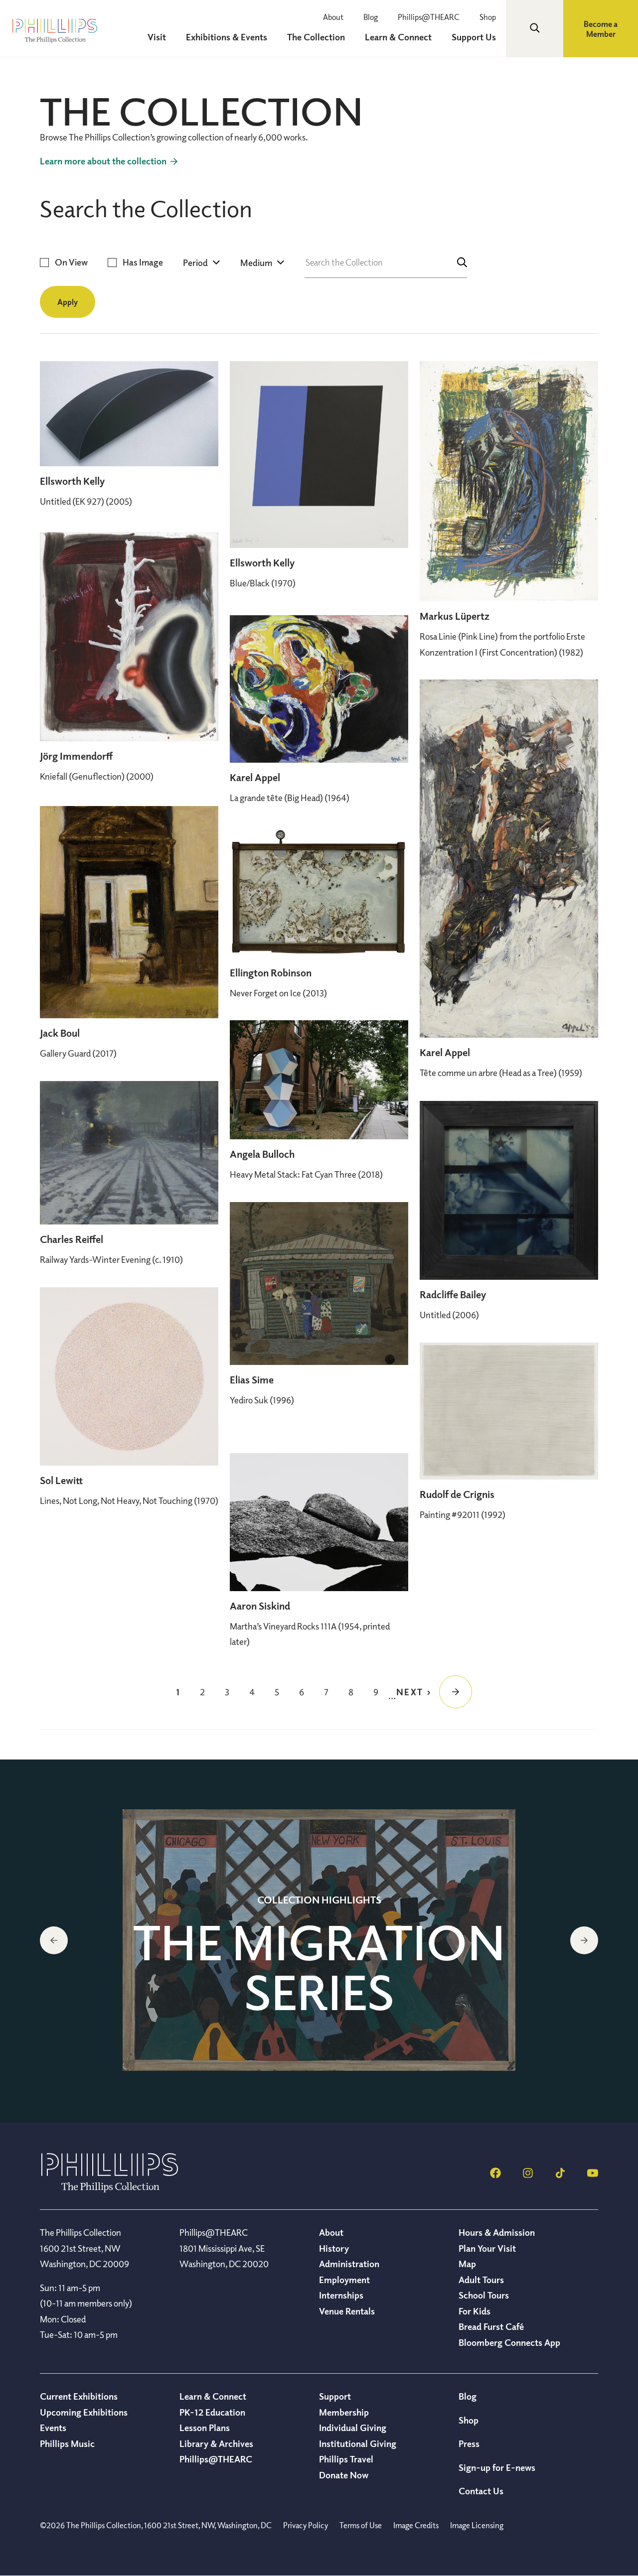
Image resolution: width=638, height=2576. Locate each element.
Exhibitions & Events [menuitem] (227, 37)
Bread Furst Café (491, 2326)
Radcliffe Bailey (453, 1294)
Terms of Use (361, 2525)
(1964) (290, 798)
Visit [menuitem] (157, 37)
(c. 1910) (111, 1259)
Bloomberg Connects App (509, 2342)
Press (469, 2443)
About (333, 17)
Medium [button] (256, 263)
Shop (488, 17)
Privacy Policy (306, 2525)
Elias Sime (252, 1380)
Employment (344, 2280)
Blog (371, 17)
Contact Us (481, 2491)
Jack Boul (60, 1033)
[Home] (110, 2189)
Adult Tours (481, 2280)
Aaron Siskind (260, 1606)
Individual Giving (353, 2428)
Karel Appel (255, 777)
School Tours (484, 2295)
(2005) (86, 501)
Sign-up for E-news (497, 2467)
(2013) (278, 993)
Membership (344, 2412)
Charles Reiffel (72, 1239)
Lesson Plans (205, 2428)
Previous (54, 1940)
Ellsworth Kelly (72, 481)
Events (53, 2428)
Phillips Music (67, 2443)
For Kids (475, 2311)
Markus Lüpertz (455, 616)
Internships (341, 2295)
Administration (349, 2264)
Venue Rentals (347, 2311)
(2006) (449, 1315)
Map (467, 2264)
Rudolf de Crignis (457, 1494)
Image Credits (416, 2525)
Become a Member (601, 29)
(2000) (97, 776)
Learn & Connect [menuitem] (398, 37)
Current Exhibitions (79, 2396)
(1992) (463, 1514)
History (334, 2248)
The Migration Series (319, 1967)
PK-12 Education (212, 2412)
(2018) (306, 1174)
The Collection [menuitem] (316, 37)
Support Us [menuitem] (474, 37)
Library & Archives (216, 2443)
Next (584, 1940)
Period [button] (195, 263)
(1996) (262, 1400)
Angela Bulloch (262, 1154)
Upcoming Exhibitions (84, 2412)
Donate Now (344, 2475)
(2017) (78, 1053)
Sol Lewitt (61, 1480)
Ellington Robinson (271, 973)
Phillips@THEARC (429, 17)
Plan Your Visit (487, 2248)
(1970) (263, 583)
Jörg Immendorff (76, 756)
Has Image (143, 262)
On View (71, 262)
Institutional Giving (358, 2443)
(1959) (501, 1073)
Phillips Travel (346, 2459)
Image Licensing (477, 2525)
